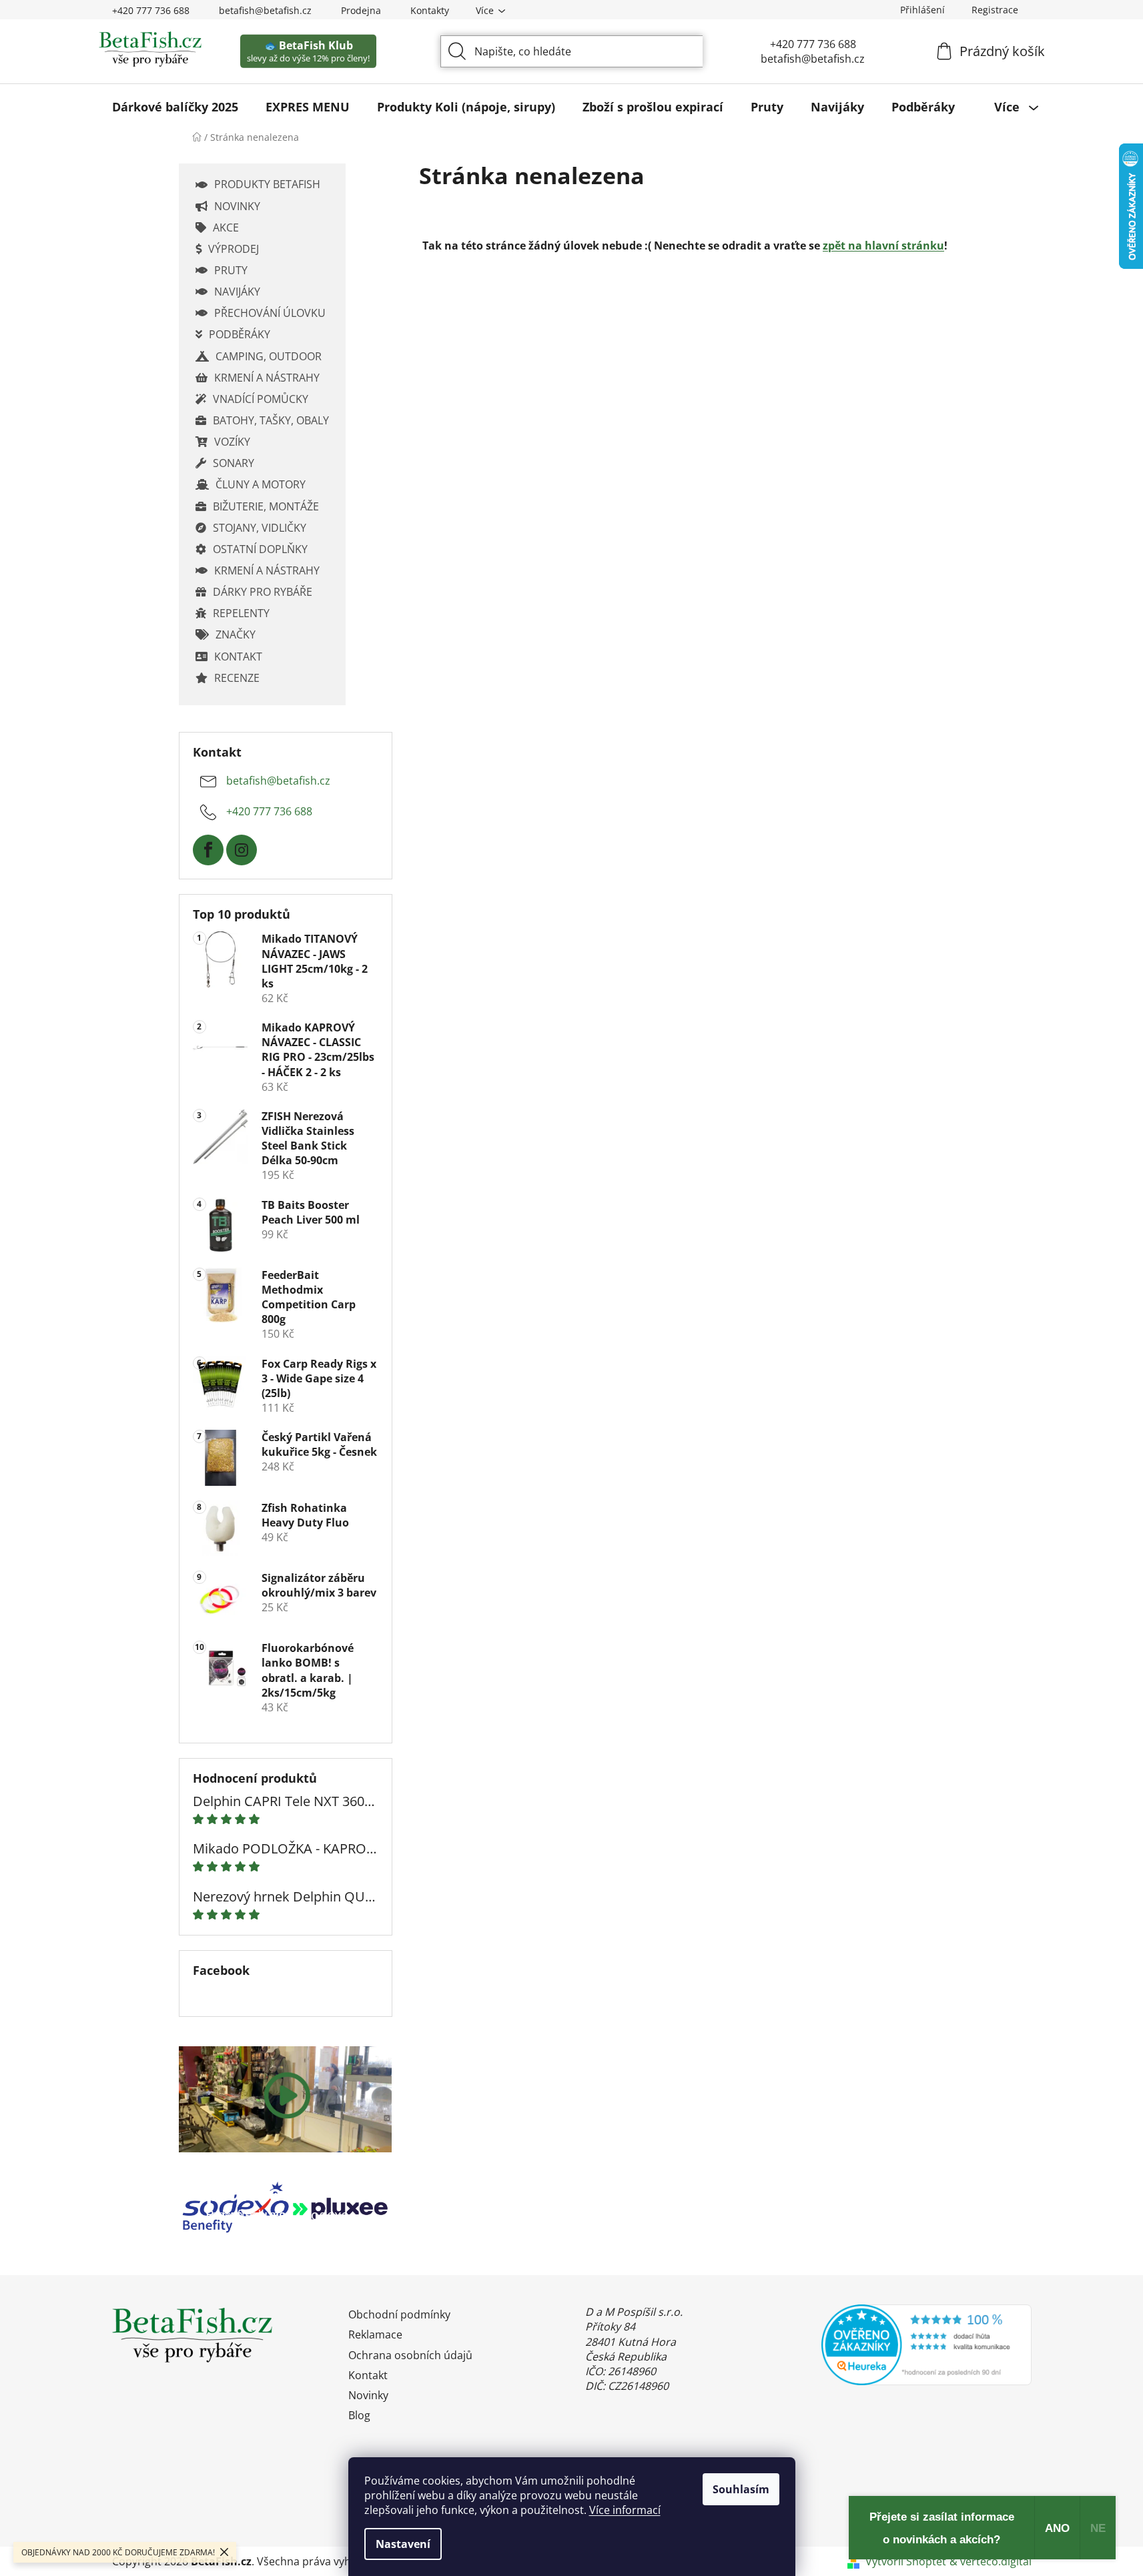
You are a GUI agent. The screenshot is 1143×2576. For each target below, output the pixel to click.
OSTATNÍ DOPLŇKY (260, 549)
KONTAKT (238, 657)
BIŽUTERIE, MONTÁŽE (266, 506)
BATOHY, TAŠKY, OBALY (271, 420)
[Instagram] (242, 850)
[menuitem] (175, 107)
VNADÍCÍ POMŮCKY (261, 399)
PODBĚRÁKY (240, 334)
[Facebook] (208, 850)
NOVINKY (237, 206)
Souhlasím (741, 2489)
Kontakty (430, 10)
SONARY (234, 463)
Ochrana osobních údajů (410, 2355)
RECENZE (237, 678)
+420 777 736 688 (151, 10)
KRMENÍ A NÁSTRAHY (267, 378)
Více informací (625, 2510)
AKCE (226, 228)
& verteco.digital (991, 2561)
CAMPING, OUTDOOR (269, 356)
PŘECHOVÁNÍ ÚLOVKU (270, 313)
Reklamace (375, 2334)
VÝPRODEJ (234, 249)
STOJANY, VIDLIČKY (260, 528)
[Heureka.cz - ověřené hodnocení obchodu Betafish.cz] (926, 2344)
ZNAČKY (236, 634)
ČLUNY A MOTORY (261, 484)
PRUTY (231, 270)
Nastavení (403, 2544)
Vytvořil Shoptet (906, 2561)
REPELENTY (241, 613)
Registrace (995, 10)
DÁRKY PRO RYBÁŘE (263, 592)
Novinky (368, 2395)
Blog (359, 2415)
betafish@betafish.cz (265, 10)
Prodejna (361, 10)
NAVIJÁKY (237, 292)
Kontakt (368, 2375)
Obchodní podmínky (399, 2314)
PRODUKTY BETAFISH (267, 184)
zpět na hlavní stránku (883, 246)
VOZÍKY (232, 442)
